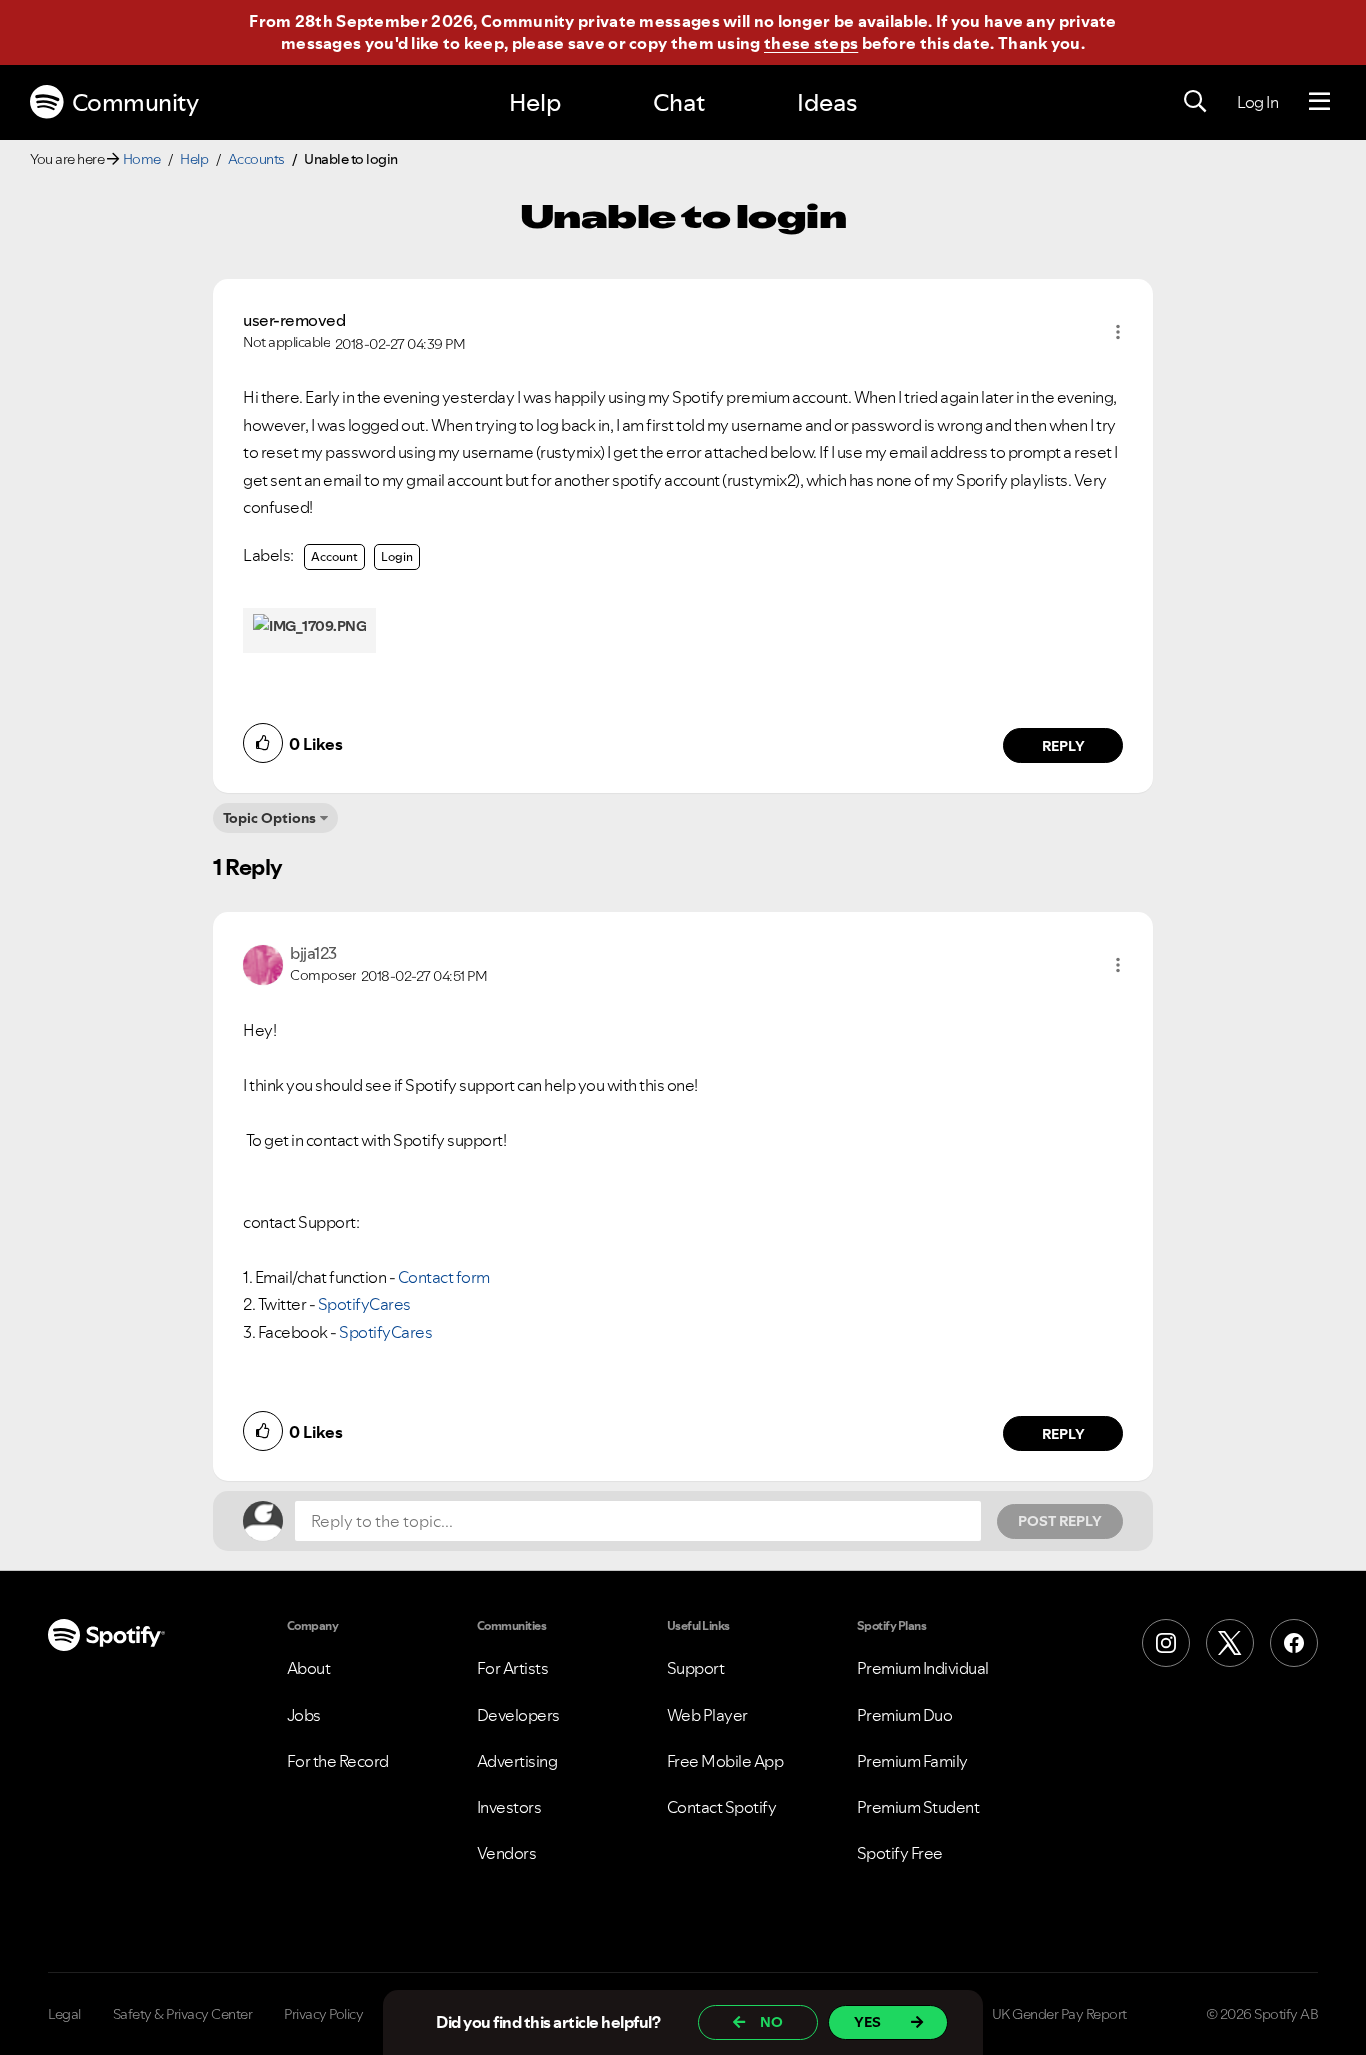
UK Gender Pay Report (1059, 2014)
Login (397, 556)
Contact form (444, 1277)
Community (135, 102)
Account (334, 556)
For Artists (513, 1668)
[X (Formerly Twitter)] (1230, 1643)
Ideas (827, 102)
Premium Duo (905, 1715)
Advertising (517, 1761)
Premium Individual (923, 1668)
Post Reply (1060, 1521)
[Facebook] (1294, 1643)
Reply (1063, 746)
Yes (867, 2022)
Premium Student (918, 1807)
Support (696, 1668)
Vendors (507, 1853)
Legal (64, 2014)
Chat (679, 102)
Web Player (707, 1715)
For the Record (338, 1761)
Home (142, 159)
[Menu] (1319, 102)
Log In (1257, 102)
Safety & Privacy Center (183, 2014)
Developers (518, 1715)
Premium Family (912, 1761)
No (771, 2022)
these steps (811, 43)
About (309, 1668)
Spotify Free (900, 1853)
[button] (1118, 332)
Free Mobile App (725, 1761)
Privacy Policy (323, 2014)
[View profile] (263, 962)
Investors (509, 1807)
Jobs (304, 1715)
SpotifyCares (364, 1304)
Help (535, 102)
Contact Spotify (722, 1807)
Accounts (256, 159)
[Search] (1195, 102)
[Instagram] (1166, 1643)
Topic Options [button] (269, 818)
